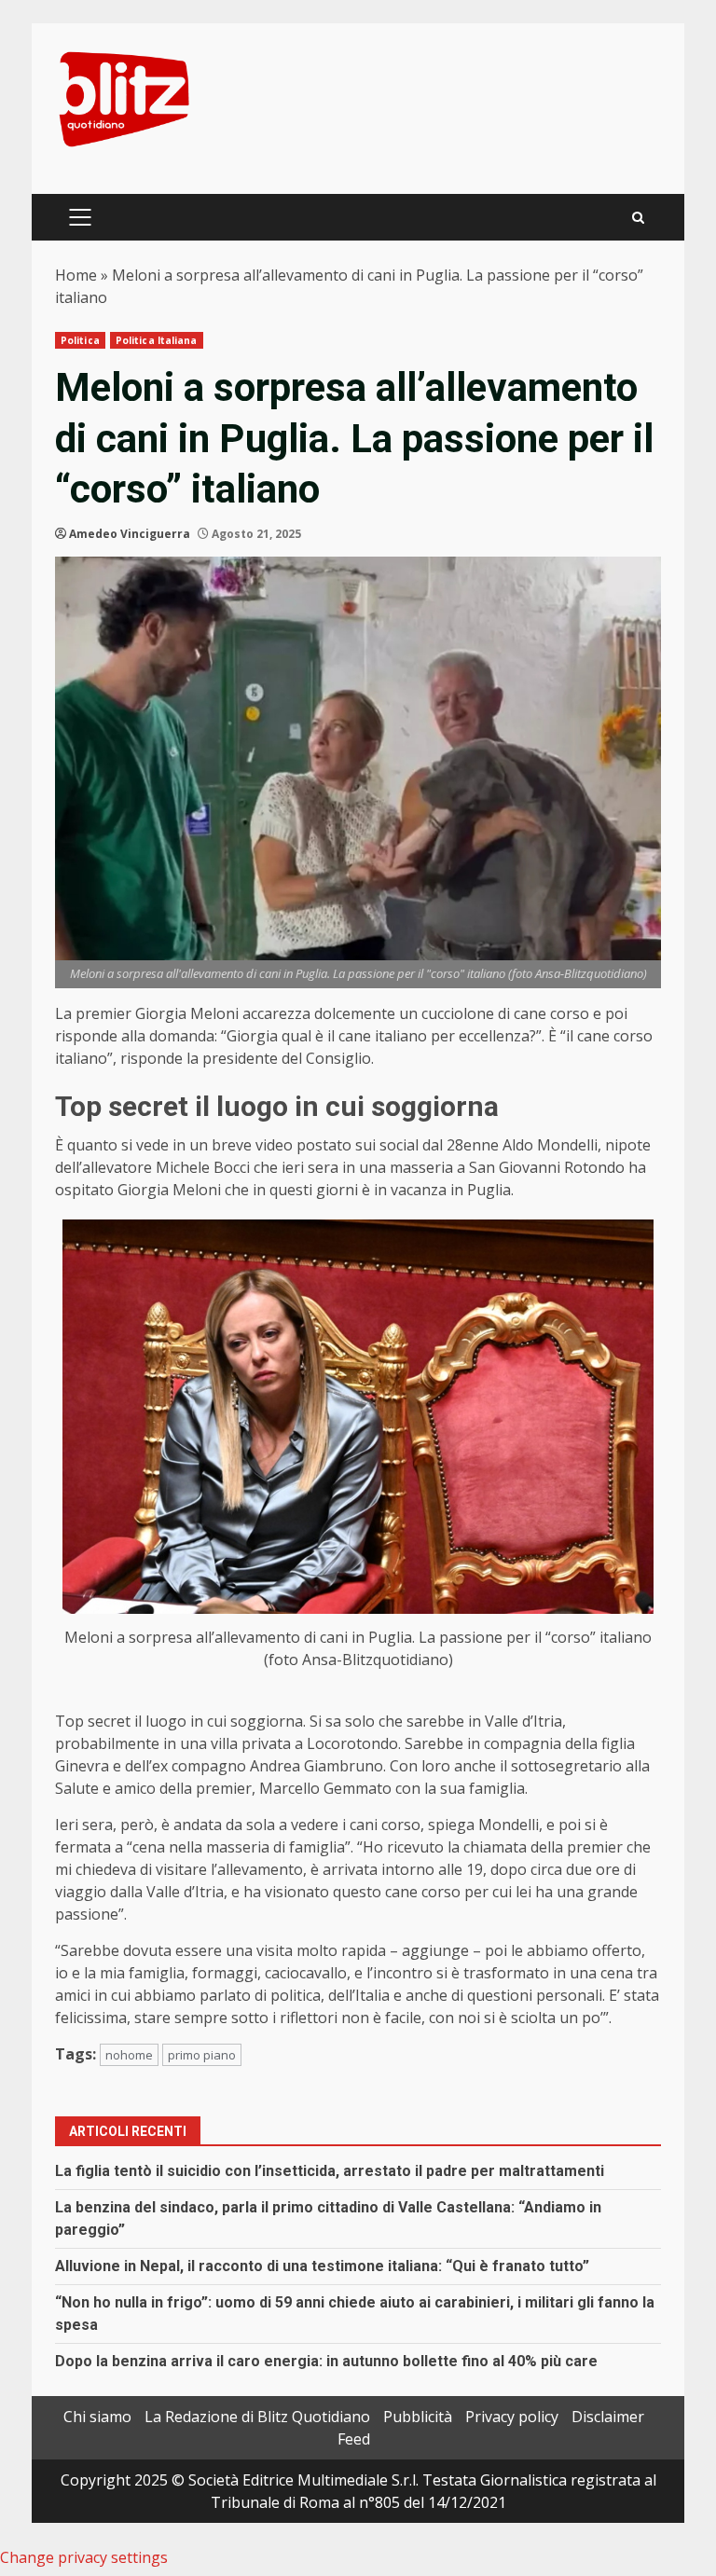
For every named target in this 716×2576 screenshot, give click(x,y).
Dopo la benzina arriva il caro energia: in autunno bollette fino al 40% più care (326, 2361)
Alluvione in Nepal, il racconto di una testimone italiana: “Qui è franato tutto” (322, 2266)
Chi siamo (97, 2417)
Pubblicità (418, 2417)
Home (76, 275)
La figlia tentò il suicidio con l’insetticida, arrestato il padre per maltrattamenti (330, 2171)
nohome (129, 2055)
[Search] (638, 218)
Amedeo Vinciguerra (130, 534)
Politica (80, 340)
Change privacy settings (84, 2557)
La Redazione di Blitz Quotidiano (257, 2417)
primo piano (202, 2055)
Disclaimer (608, 2417)
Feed (354, 2439)
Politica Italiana (157, 340)
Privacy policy (512, 2417)
